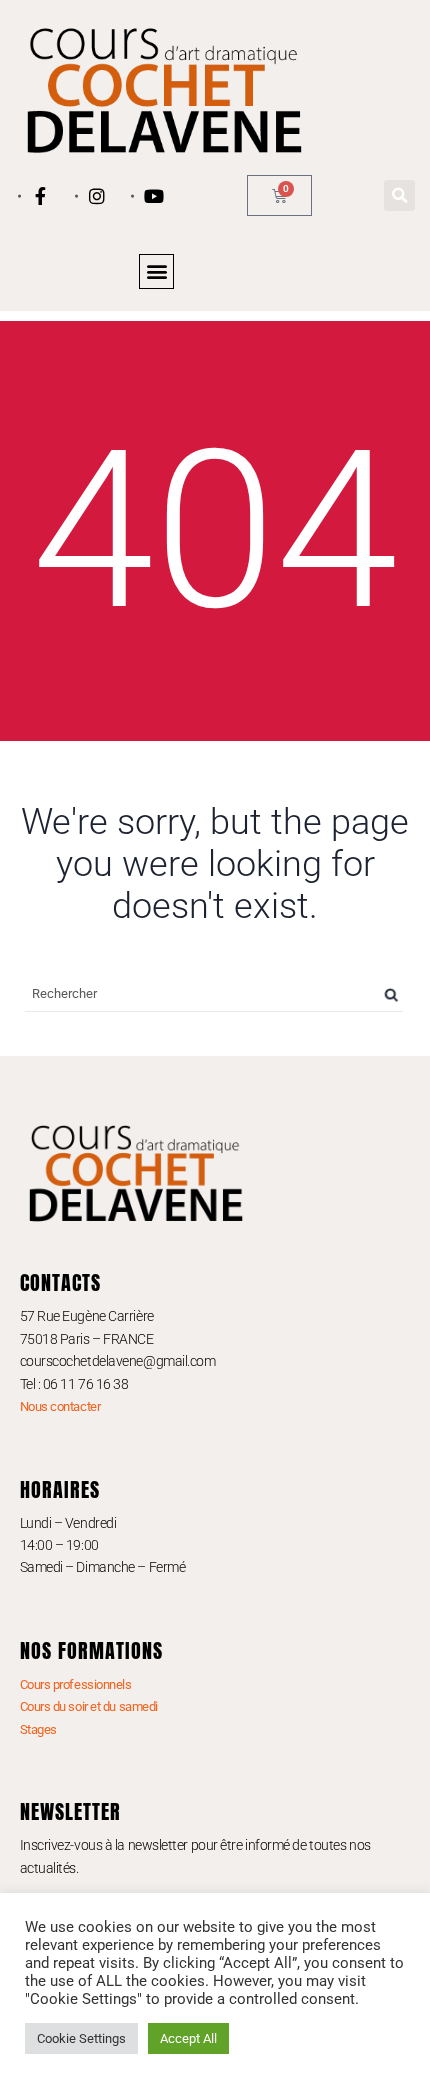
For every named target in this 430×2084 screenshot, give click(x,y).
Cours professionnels (76, 1684)
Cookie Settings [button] (81, 2038)
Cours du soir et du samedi (89, 1706)
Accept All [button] (188, 2038)
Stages (38, 1729)
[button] (399, 195)
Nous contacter (60, 1406)
